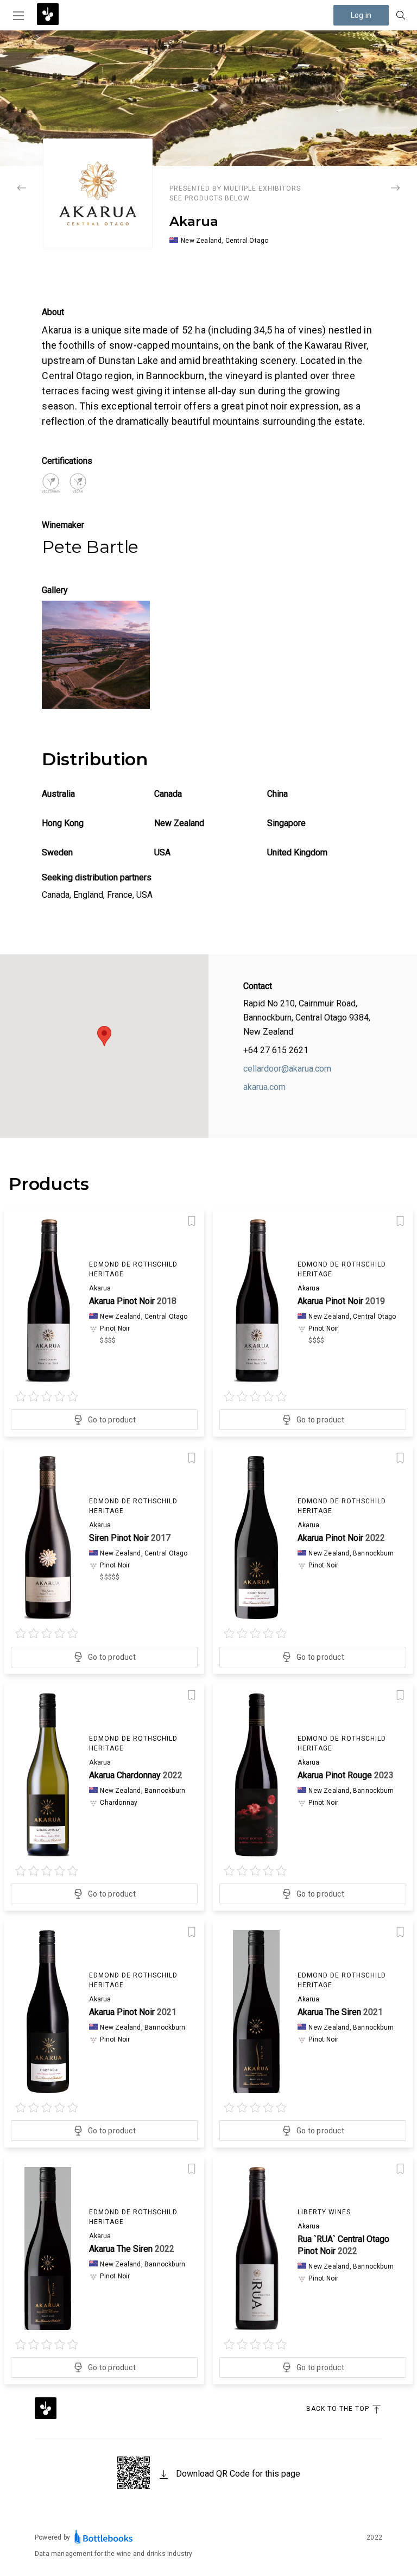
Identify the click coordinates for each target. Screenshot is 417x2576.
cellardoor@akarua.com (287, 1069)
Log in (361, 15)
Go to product (112, 1420)
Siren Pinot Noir (130, 1538)
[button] (104, 1036)
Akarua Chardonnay (136, 1775)
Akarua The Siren (340, 2012)
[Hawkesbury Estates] (395, 188)
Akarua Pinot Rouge (346, 1775)
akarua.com (264, 1087)
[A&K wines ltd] (22, 188)
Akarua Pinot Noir (133, 1301)
